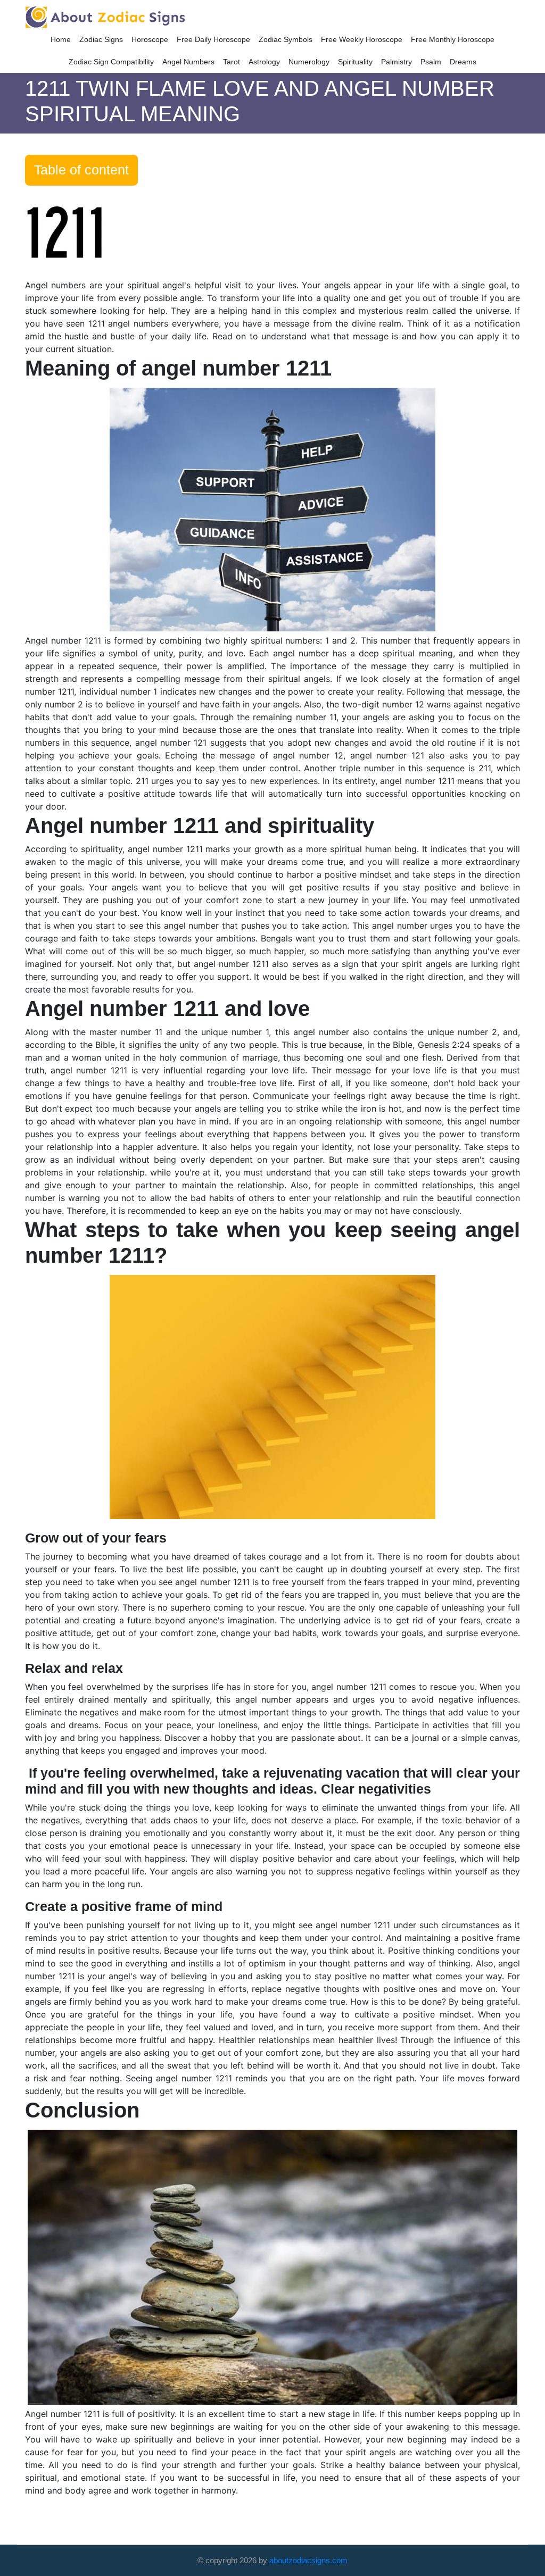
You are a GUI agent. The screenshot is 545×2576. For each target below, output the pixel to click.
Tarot (232, 62)
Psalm (431, 62)
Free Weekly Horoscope (362, 39)
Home (61, 39)
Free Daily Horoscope (213, 39)
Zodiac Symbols (286, 39)
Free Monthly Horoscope (453, 39)
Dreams (463, 62)
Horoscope (150, 39)
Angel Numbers (188, 62)
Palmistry (397, 62)
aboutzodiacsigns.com (308, 2560)
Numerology (309, 62)
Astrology (264, 62)
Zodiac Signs (101, 39)
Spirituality (355, 62)
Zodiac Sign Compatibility (111, 62)
